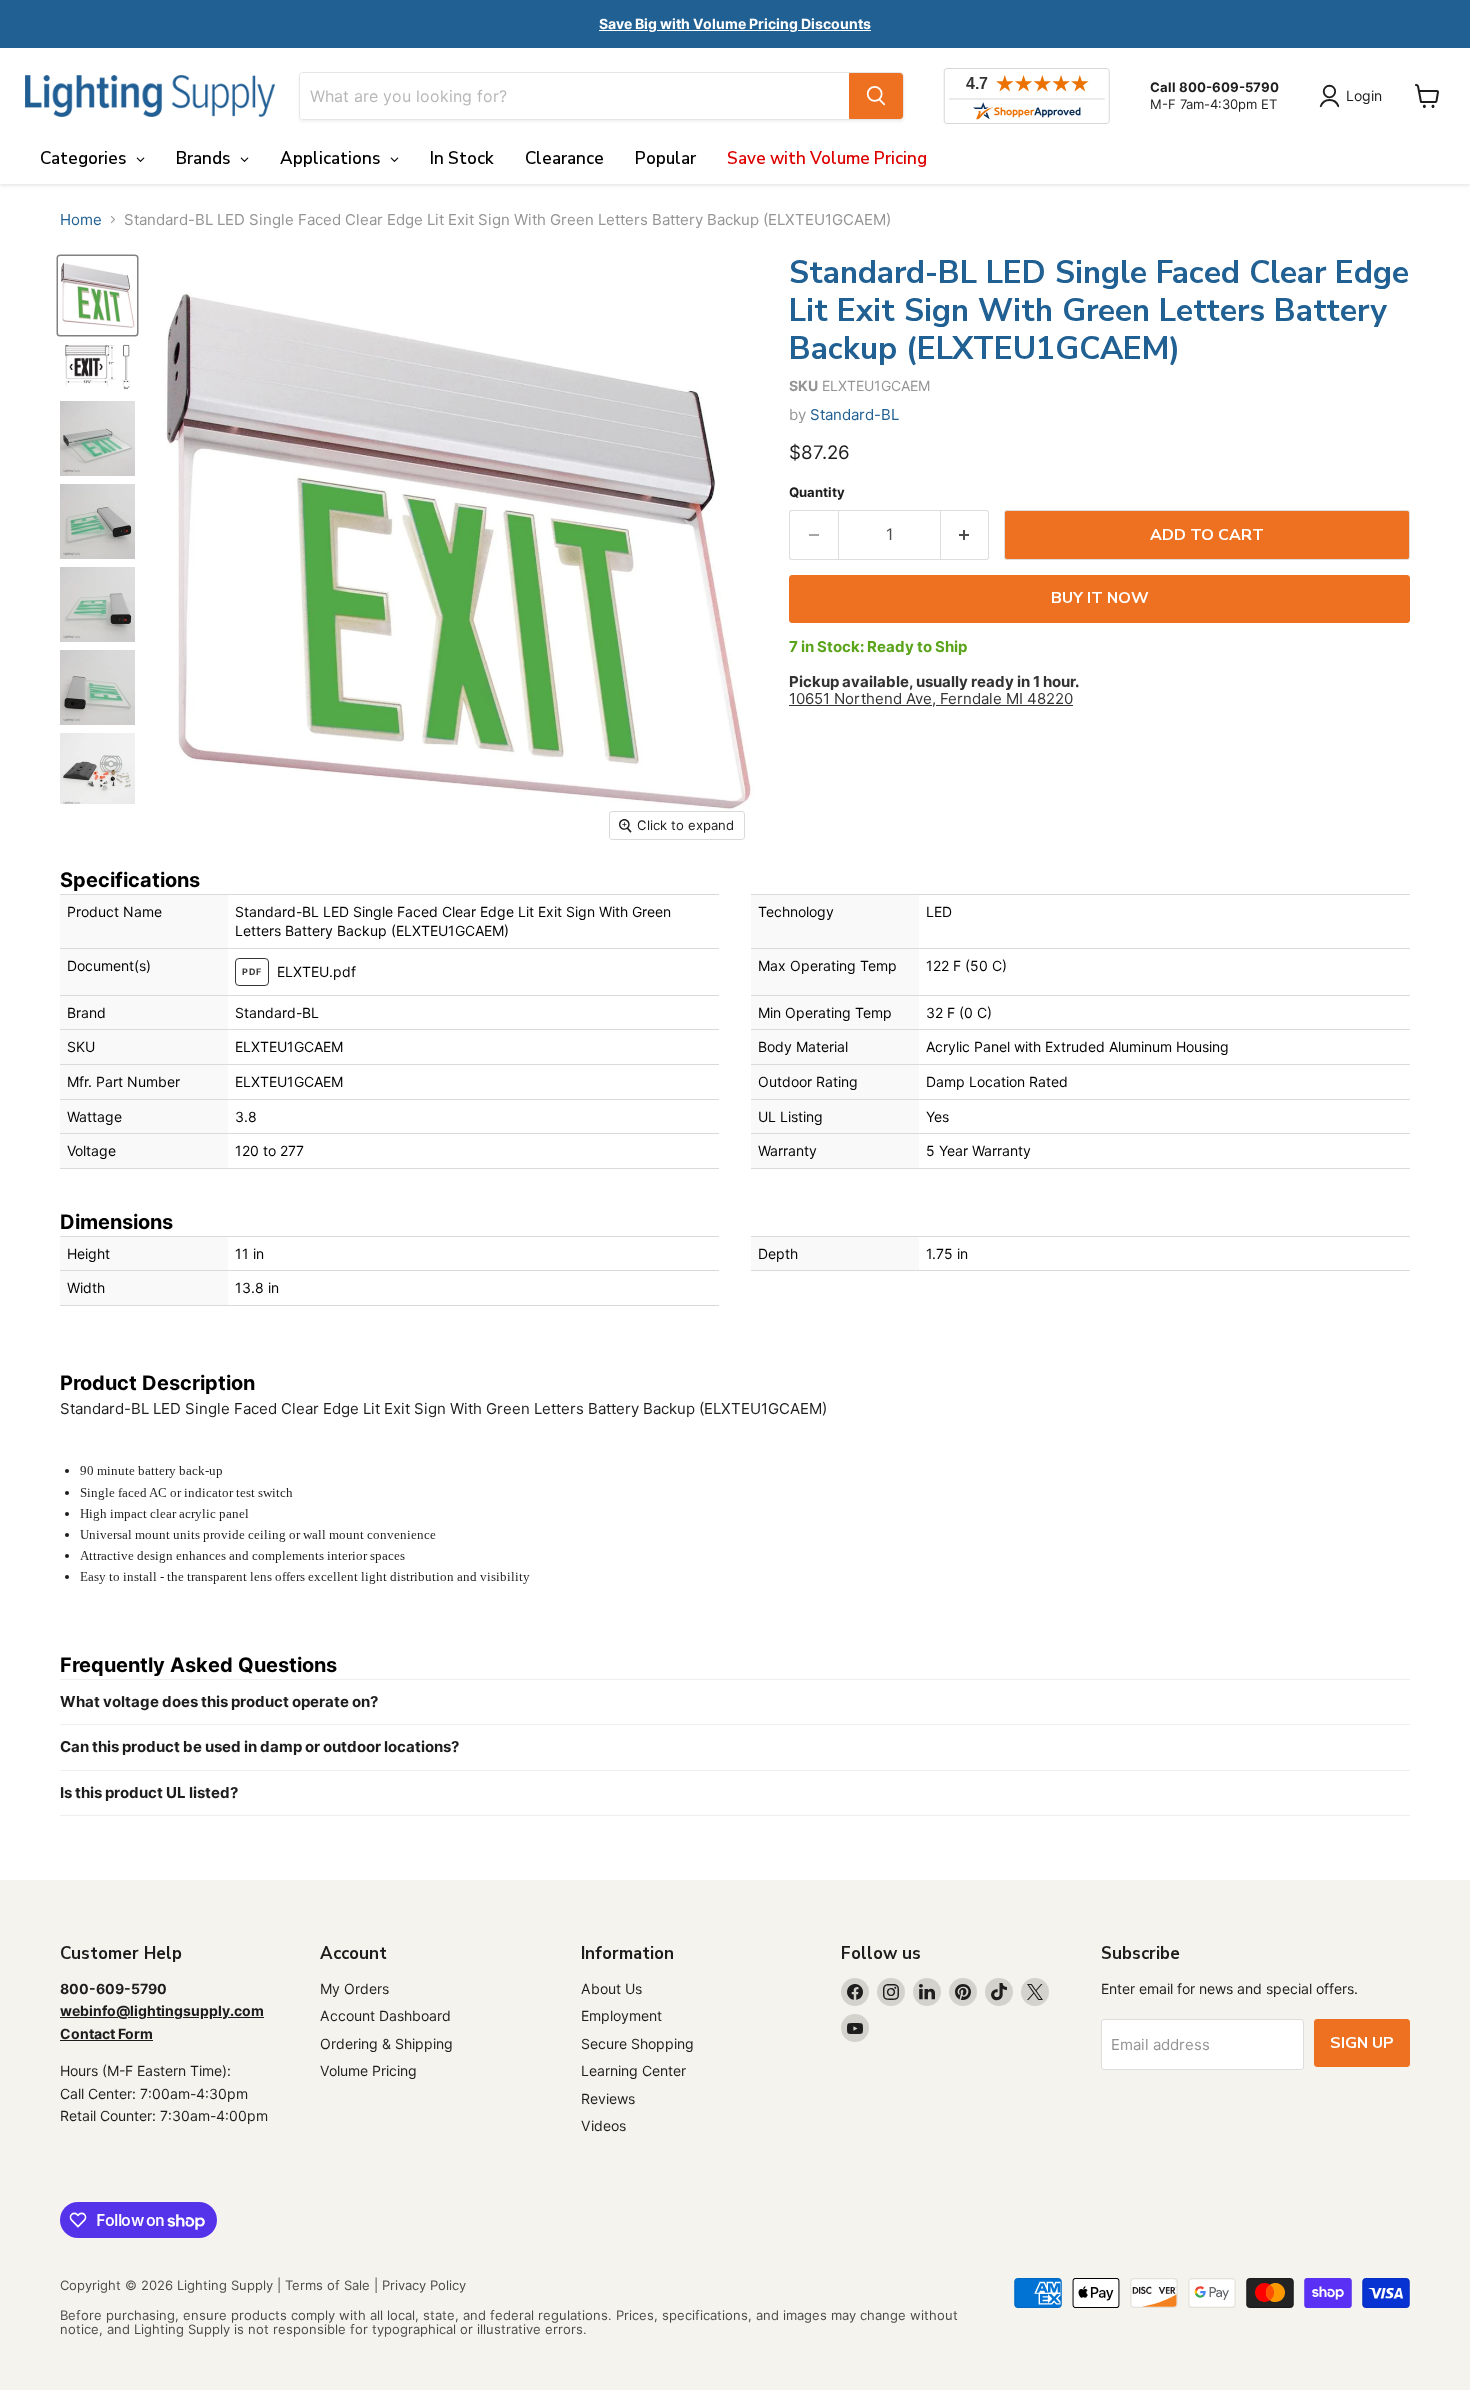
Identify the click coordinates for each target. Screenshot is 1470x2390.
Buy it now (1100, 598)
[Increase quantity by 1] (965, 535)
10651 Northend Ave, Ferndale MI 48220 (931, 698)
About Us (611, 1988)
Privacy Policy (424, 2285)
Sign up (1362, 2043)
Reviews (608, 2098)
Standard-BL (854, 414)
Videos (603, 2125)
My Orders (354, 1988)
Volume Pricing (368, 2070)
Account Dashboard (385, 2015)
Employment (621, 2015)
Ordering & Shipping (386, 2043)
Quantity (817, 492)
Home (81, 219)
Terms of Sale (327, 2285)
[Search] (876, 96)
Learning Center (633, 2070)
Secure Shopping (637, 2043)
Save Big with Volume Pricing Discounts (735, 23)
